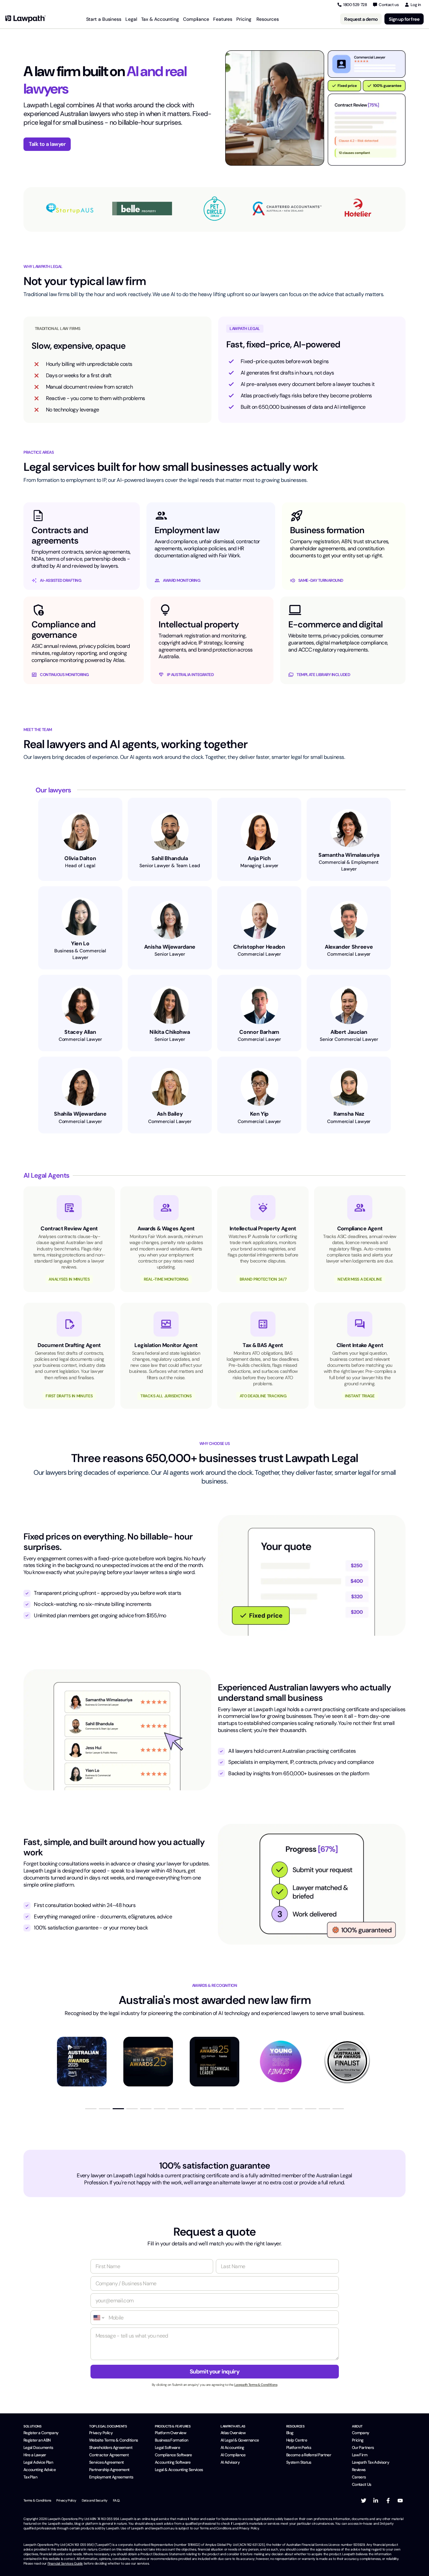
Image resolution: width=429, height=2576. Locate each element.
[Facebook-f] (388, 2501)
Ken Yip (259, 1114)
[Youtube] (400, 2501)
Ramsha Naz (349, 1114)
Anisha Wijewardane (170, 947)
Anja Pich (259, 858)
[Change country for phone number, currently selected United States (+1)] (98, 2318)
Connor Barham (259, 1032)
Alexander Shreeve (349, 947)
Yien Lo (80, 943)
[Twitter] (364, 2501)
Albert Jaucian (349, 1032)
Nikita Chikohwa (170, 1032)
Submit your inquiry (214, 2371)
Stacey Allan (80, 1032)
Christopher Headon (259, 947)
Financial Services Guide (65, 2563)
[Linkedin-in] (376, 2501)
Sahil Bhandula (170, 858)
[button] (91, 2109)
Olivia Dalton (80, 858)
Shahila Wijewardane (80, 1114)
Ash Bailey (170, 1114)
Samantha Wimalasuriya (349, 855)
